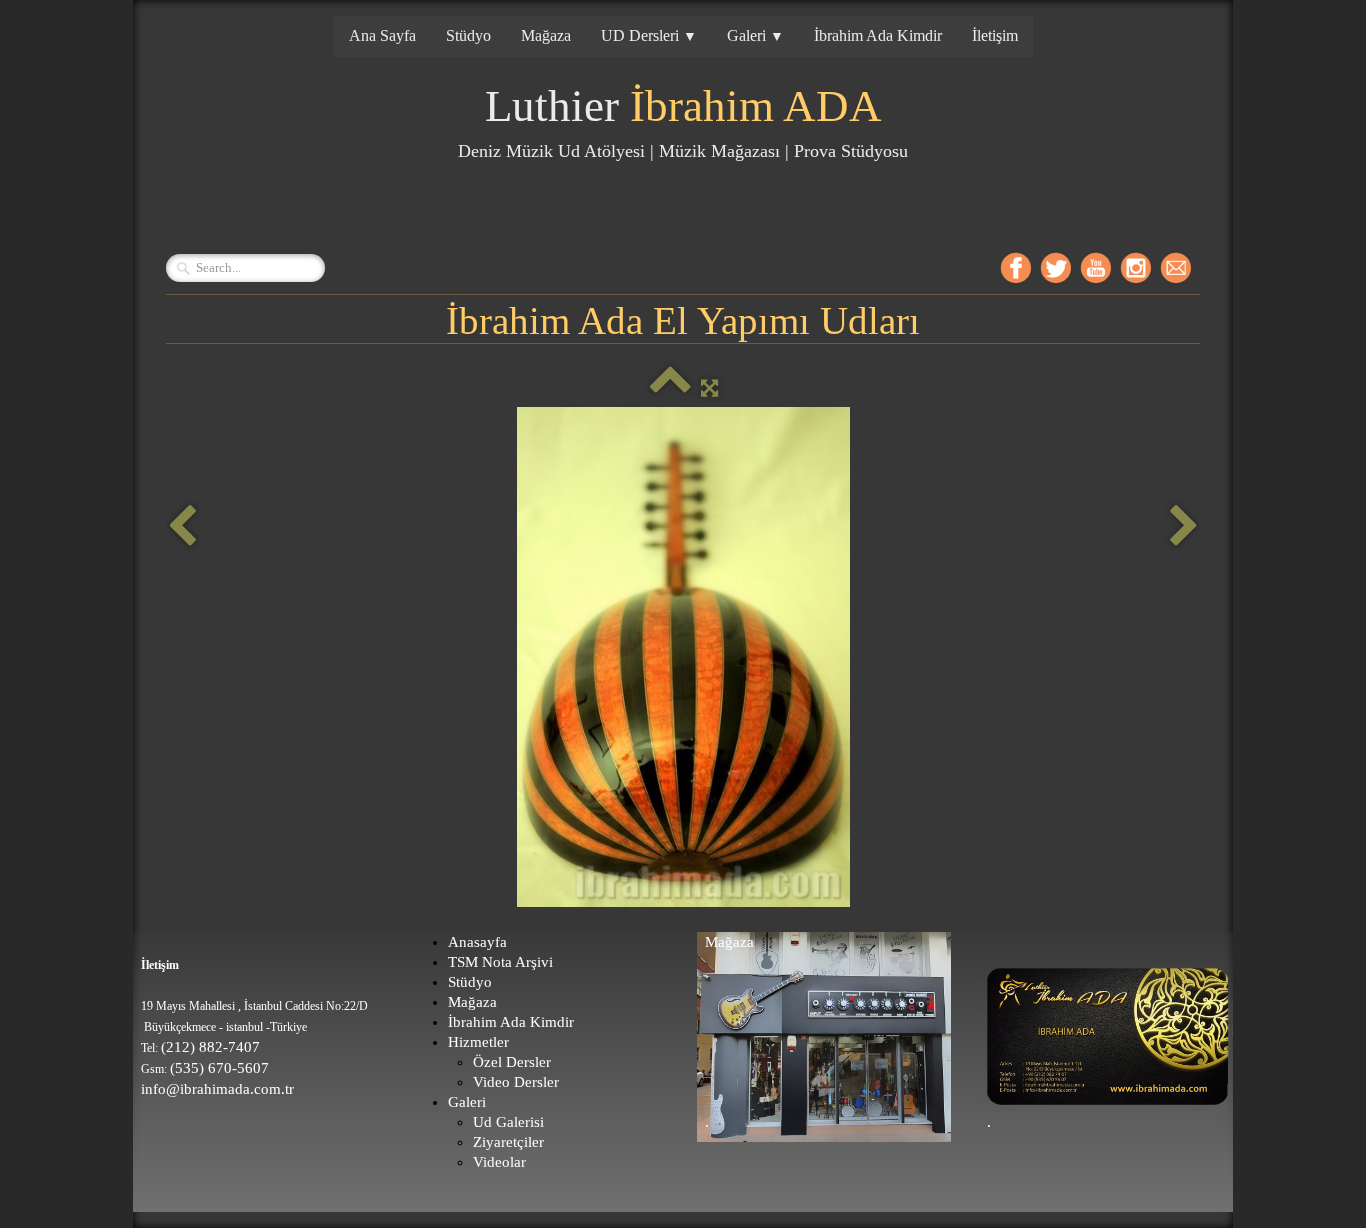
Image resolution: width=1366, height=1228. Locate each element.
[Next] (1184, 526)
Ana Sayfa (382, 35)
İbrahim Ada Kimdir (878, 35)
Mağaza (546, 35)
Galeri (755, 35)
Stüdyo (468, 35)
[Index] (670, 388)
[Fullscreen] (709, 388)
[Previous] (182, 526)
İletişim (995, 35)
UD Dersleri (649, 35)
